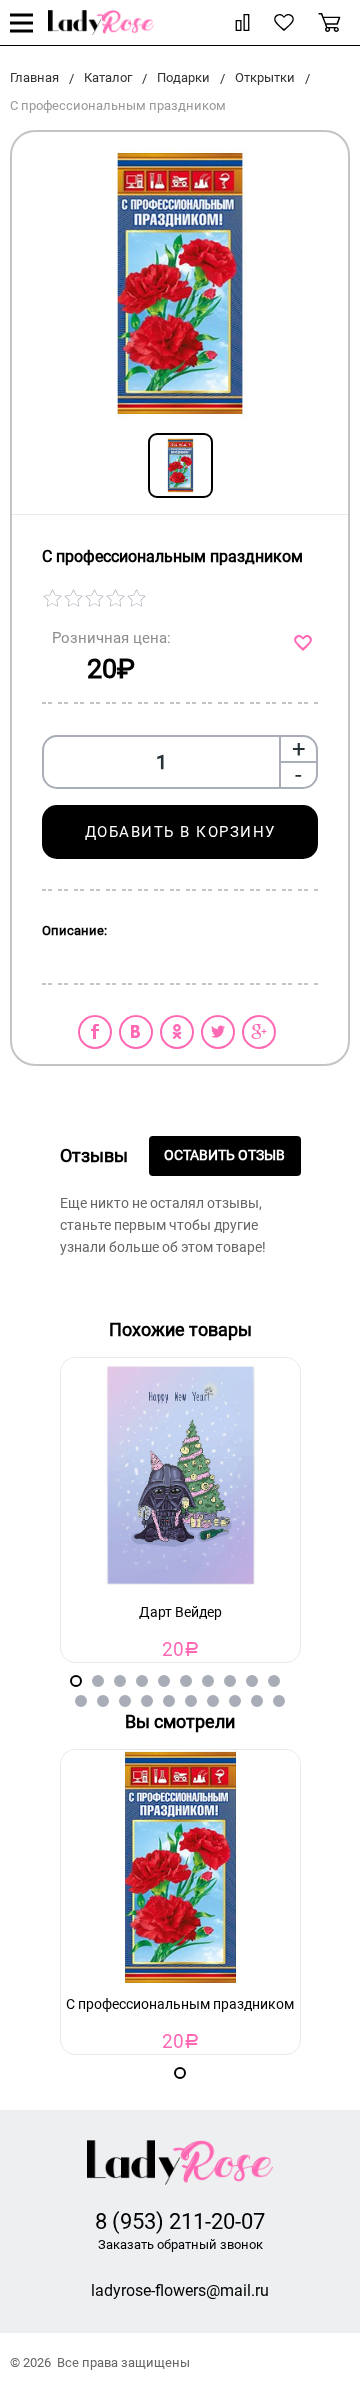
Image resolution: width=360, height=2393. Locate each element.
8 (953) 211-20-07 (180, 2221)
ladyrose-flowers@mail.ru (180, 2290)
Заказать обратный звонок (180, 2244)
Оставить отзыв (224, 1155)
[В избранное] (305, 643)
